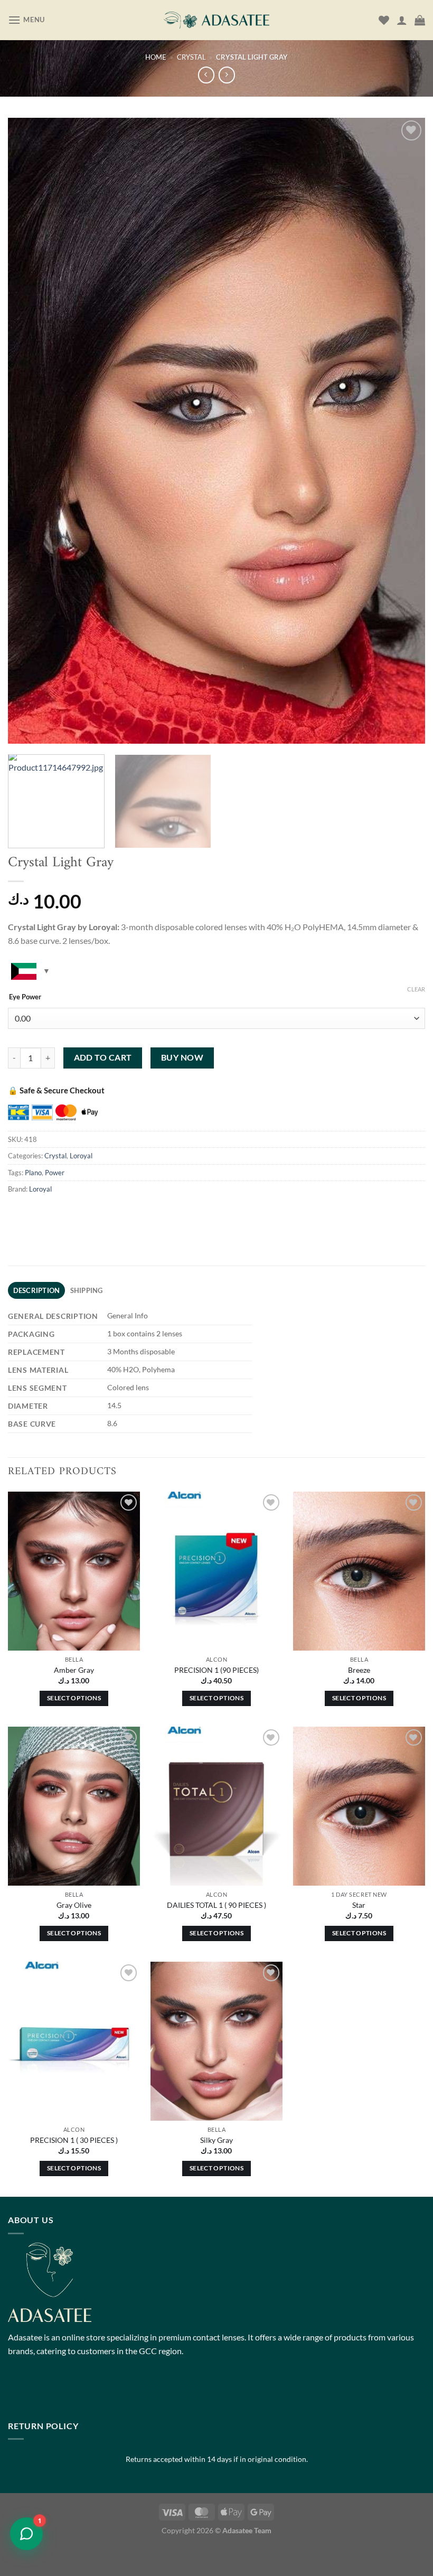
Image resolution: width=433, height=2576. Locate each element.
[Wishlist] (384, 20)
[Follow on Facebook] (18, 2391)
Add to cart (103, 1057)
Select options (74, 1698)
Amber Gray (74, 1670)
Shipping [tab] (87, 1290)
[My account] (402, 20)
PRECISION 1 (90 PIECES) (216, 1670)
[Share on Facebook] (37, 1212)
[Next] (403, 431)
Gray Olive (74, 1905)
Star (359, 1905)
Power (55, 1173)
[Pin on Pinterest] (113, 1212)
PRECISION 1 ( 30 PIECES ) (74, 2140)
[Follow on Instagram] (37, 2391)
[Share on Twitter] (75, 1212)
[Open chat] (26, 2534)
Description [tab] (37, 1290)
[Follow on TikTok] (56, 2391)
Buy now (182, 1057)
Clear (416, 989)
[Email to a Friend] (94, 1212)
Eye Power (25, 997)
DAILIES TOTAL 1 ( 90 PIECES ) (216, 1905)
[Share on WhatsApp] (18, 1212)
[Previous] (30, 431)
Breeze (359, 1670)
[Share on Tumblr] (132, 1212)
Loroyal (81, 1156)
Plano (33, 1173)
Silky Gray (216, 2140)
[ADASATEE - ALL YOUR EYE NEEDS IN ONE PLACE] (216, 20)
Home (156, 57)
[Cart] (420, 20)
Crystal (191, 57)
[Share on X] (56, 1212)
